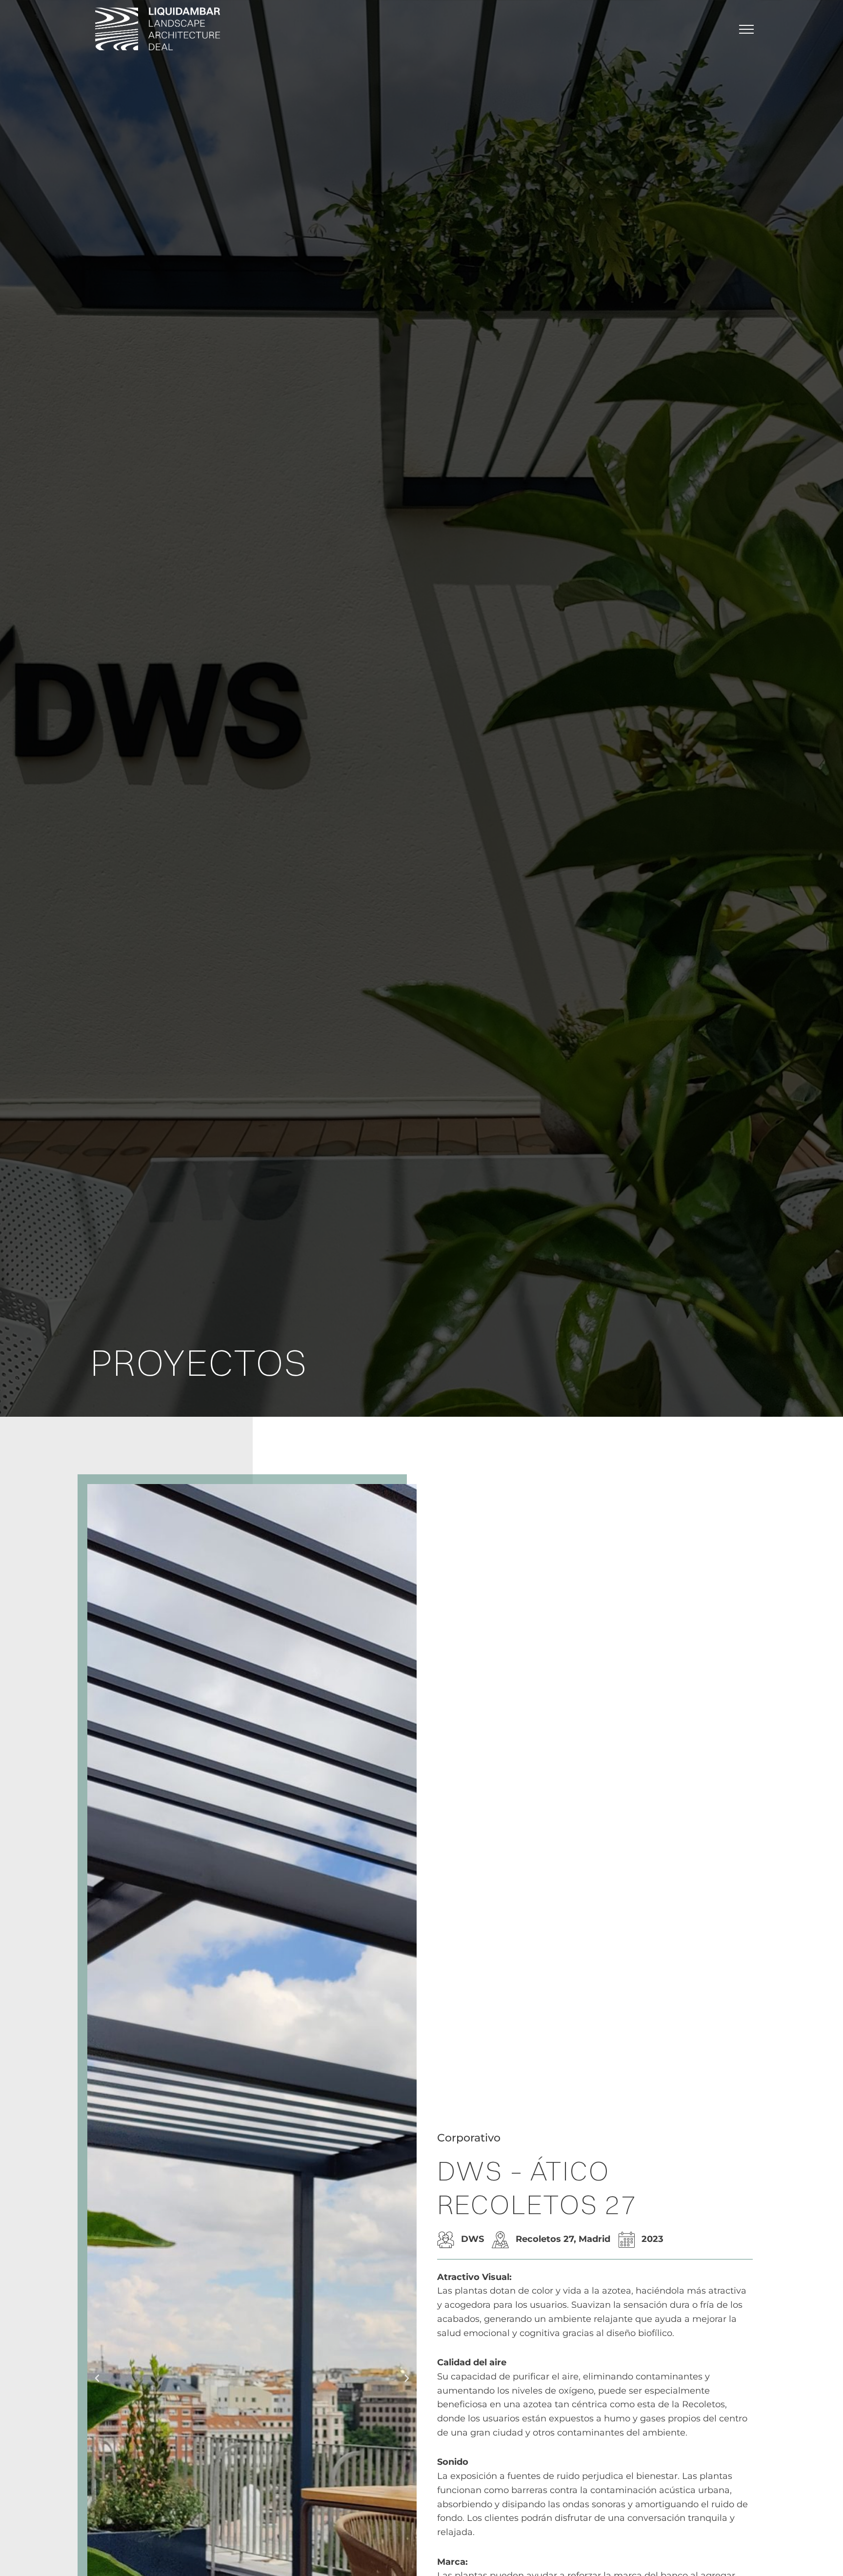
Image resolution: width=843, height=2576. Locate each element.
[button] (97, 2378)
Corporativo (469, 2138)
